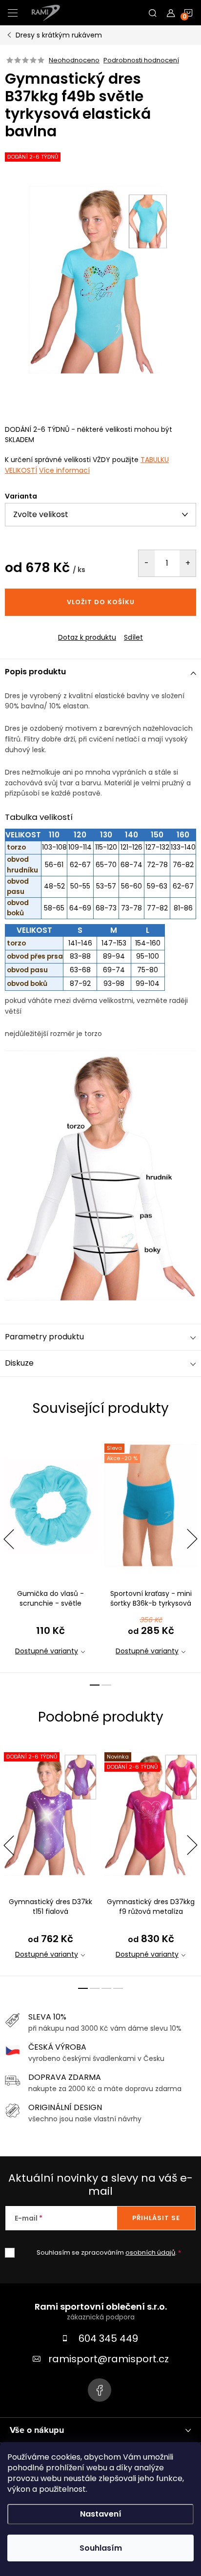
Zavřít (58, 629)
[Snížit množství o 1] (147, 563)
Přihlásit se (156, 2218)
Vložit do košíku (101, 602)
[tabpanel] (50, 1552)
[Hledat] (153, 13)
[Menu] (13, 13)
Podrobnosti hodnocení (141, 60)
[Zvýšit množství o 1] (188, 563)
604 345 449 (108, 2338)
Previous (9, 1539)
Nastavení (101, 2514)
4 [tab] (118, 1988)
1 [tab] (95, 1685)
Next (192, 1539)
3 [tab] (106, 1988)
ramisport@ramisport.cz (109, 2359)
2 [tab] (106, 1685)
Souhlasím (101, 2548)
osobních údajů (150, 2252)
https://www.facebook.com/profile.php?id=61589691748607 (100, 2390)
